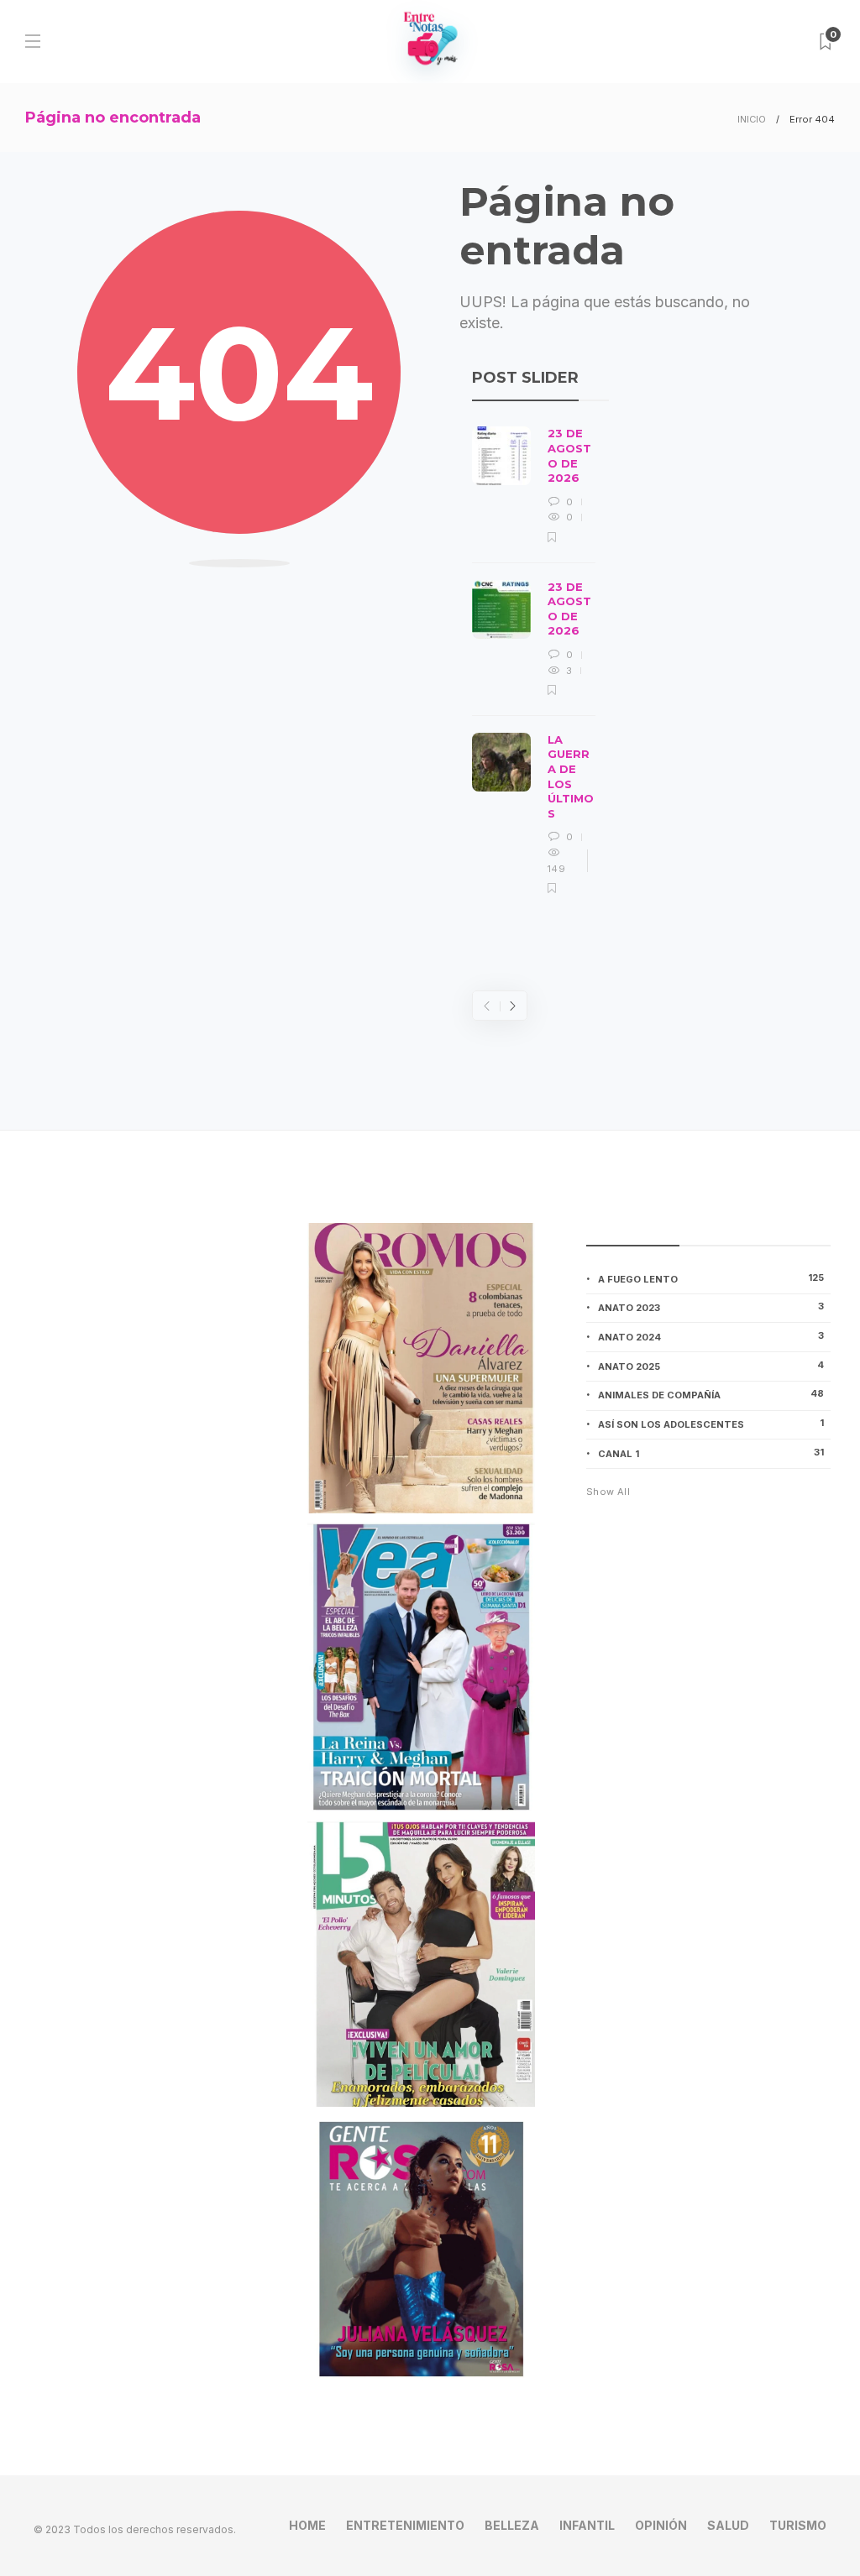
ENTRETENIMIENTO (405, 2525)
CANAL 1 (711, 1453)
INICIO (752, 119)
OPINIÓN (661, 2525)
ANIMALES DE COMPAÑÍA (711, 1394)
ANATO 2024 (711, 1336)
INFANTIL (587, 2525)
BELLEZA (512, 2525)
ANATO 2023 (711, 1307)
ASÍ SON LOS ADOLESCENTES (711, 1424)
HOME (307, 2525)
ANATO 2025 (711, 1366)
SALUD (728, 2525)
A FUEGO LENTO (711, 1278)
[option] (534, 661)
